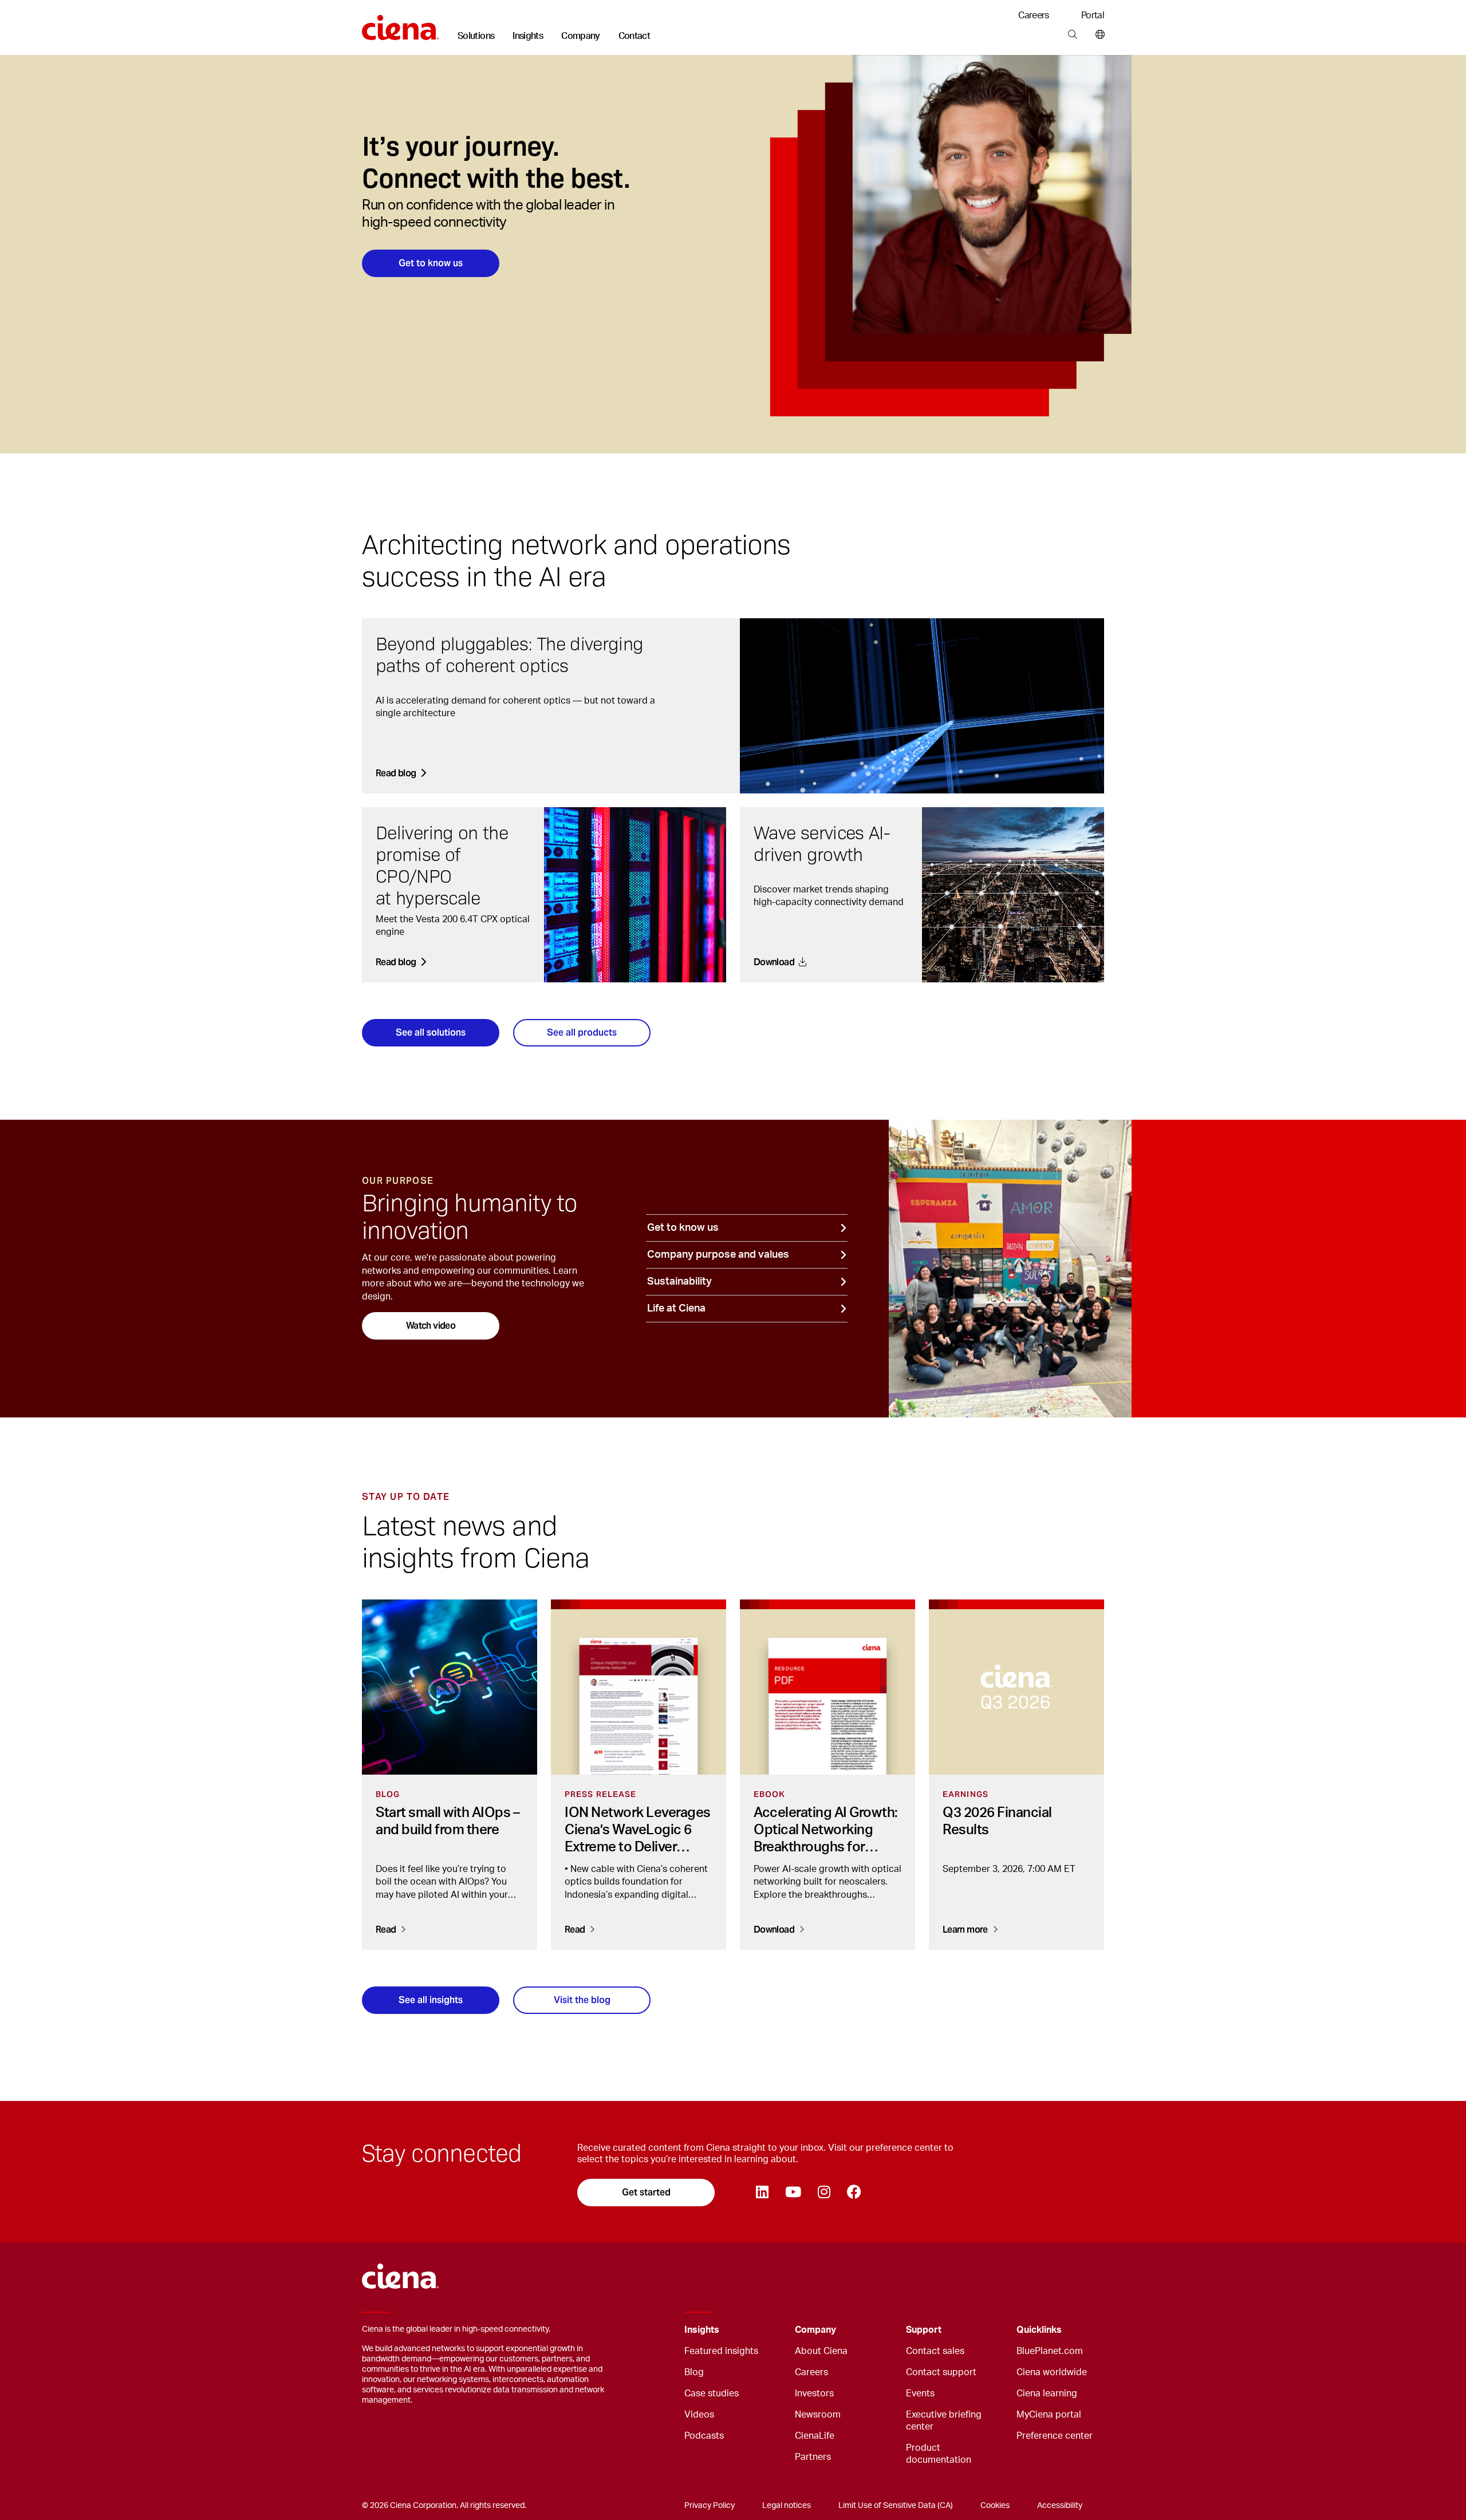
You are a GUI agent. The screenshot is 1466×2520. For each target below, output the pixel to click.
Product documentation (939, 2454)
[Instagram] (824, 2193)
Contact (635, 36)
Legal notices (787, 2506)
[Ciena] (401, 23)
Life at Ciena (676, 1309)
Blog (694, 2372)
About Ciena (821, 2351)
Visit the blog (582, 2000)
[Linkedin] (762, 2193)
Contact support (941, 2372)
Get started (646, 2192)
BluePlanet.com (1050, 2351)
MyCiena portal (1049, 2415)
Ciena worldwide (1052, 2372)
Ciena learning (1047, 2393)
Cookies (995, 2506)
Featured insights (721, 2351)
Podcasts (704, 2436)
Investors (814, 2393)
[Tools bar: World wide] (1097, 35)
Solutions (476, 36)
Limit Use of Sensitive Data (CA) (896, 2506)
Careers (1034, 15)
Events (920, 2393)
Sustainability (679, 1282)
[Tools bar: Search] (1072, 35)
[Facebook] (854, 2193)
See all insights (431, 2000)
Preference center (1055, 2436)
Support (924, 2330)
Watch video (431, 1326)
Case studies (712, 2393)
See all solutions (431, 1032)
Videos (699, 2415)
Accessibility (1060, 2506)
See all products (582, 1032)
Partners (813, 2457)
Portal (1093, 15)
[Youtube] (793, 2193)
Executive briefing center (944, 2421)
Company (581, 36)
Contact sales (935, 2351)
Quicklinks (1039, 2330)
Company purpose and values (718, 1255)
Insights (528, 36)
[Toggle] (769, 2330)
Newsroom (818, 2415)
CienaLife (815, 2436)
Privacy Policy (710, 2506)
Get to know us (431, 263)
